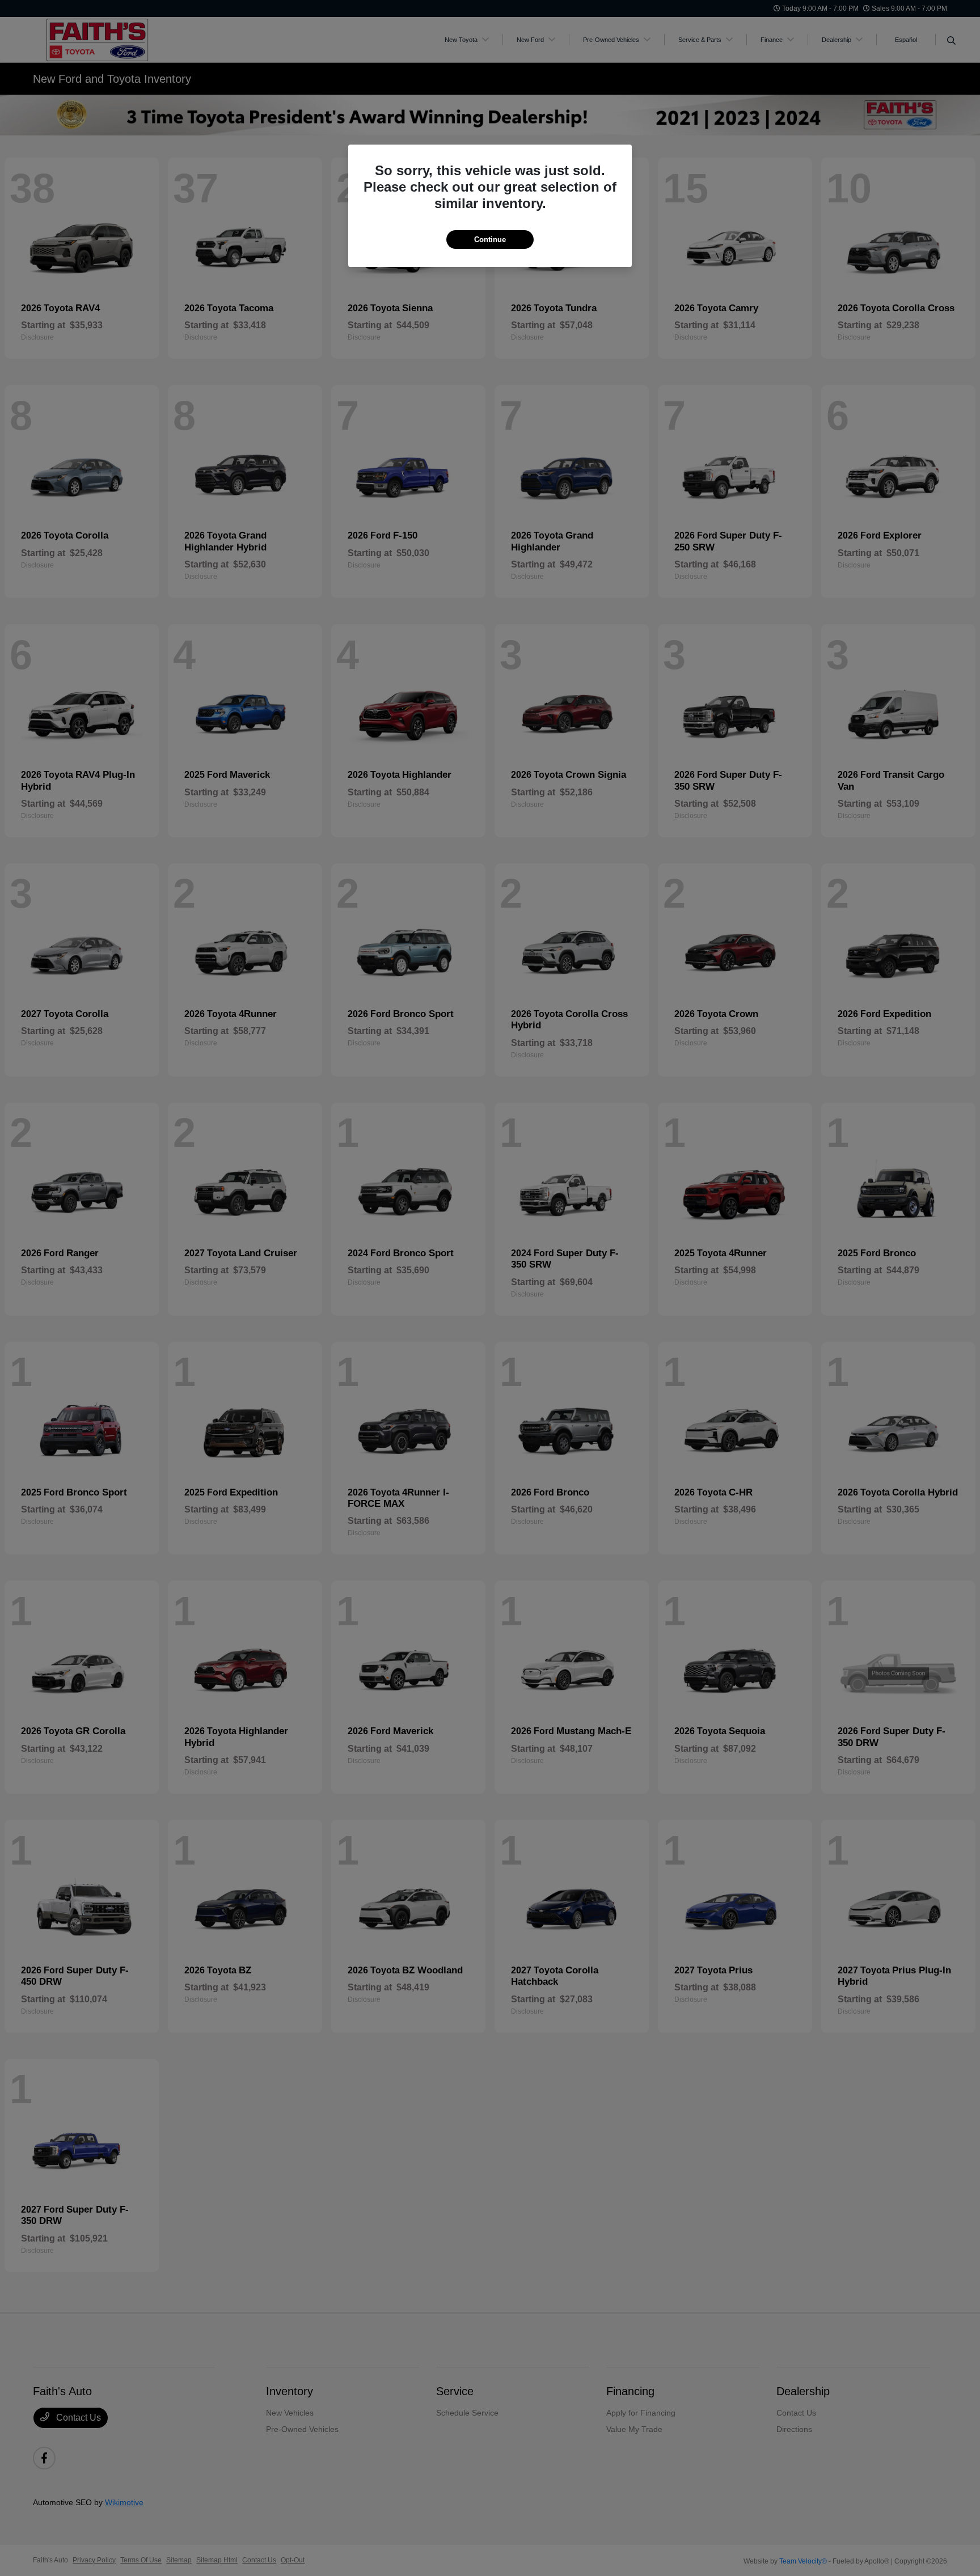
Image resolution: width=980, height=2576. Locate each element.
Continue (490, 240)
